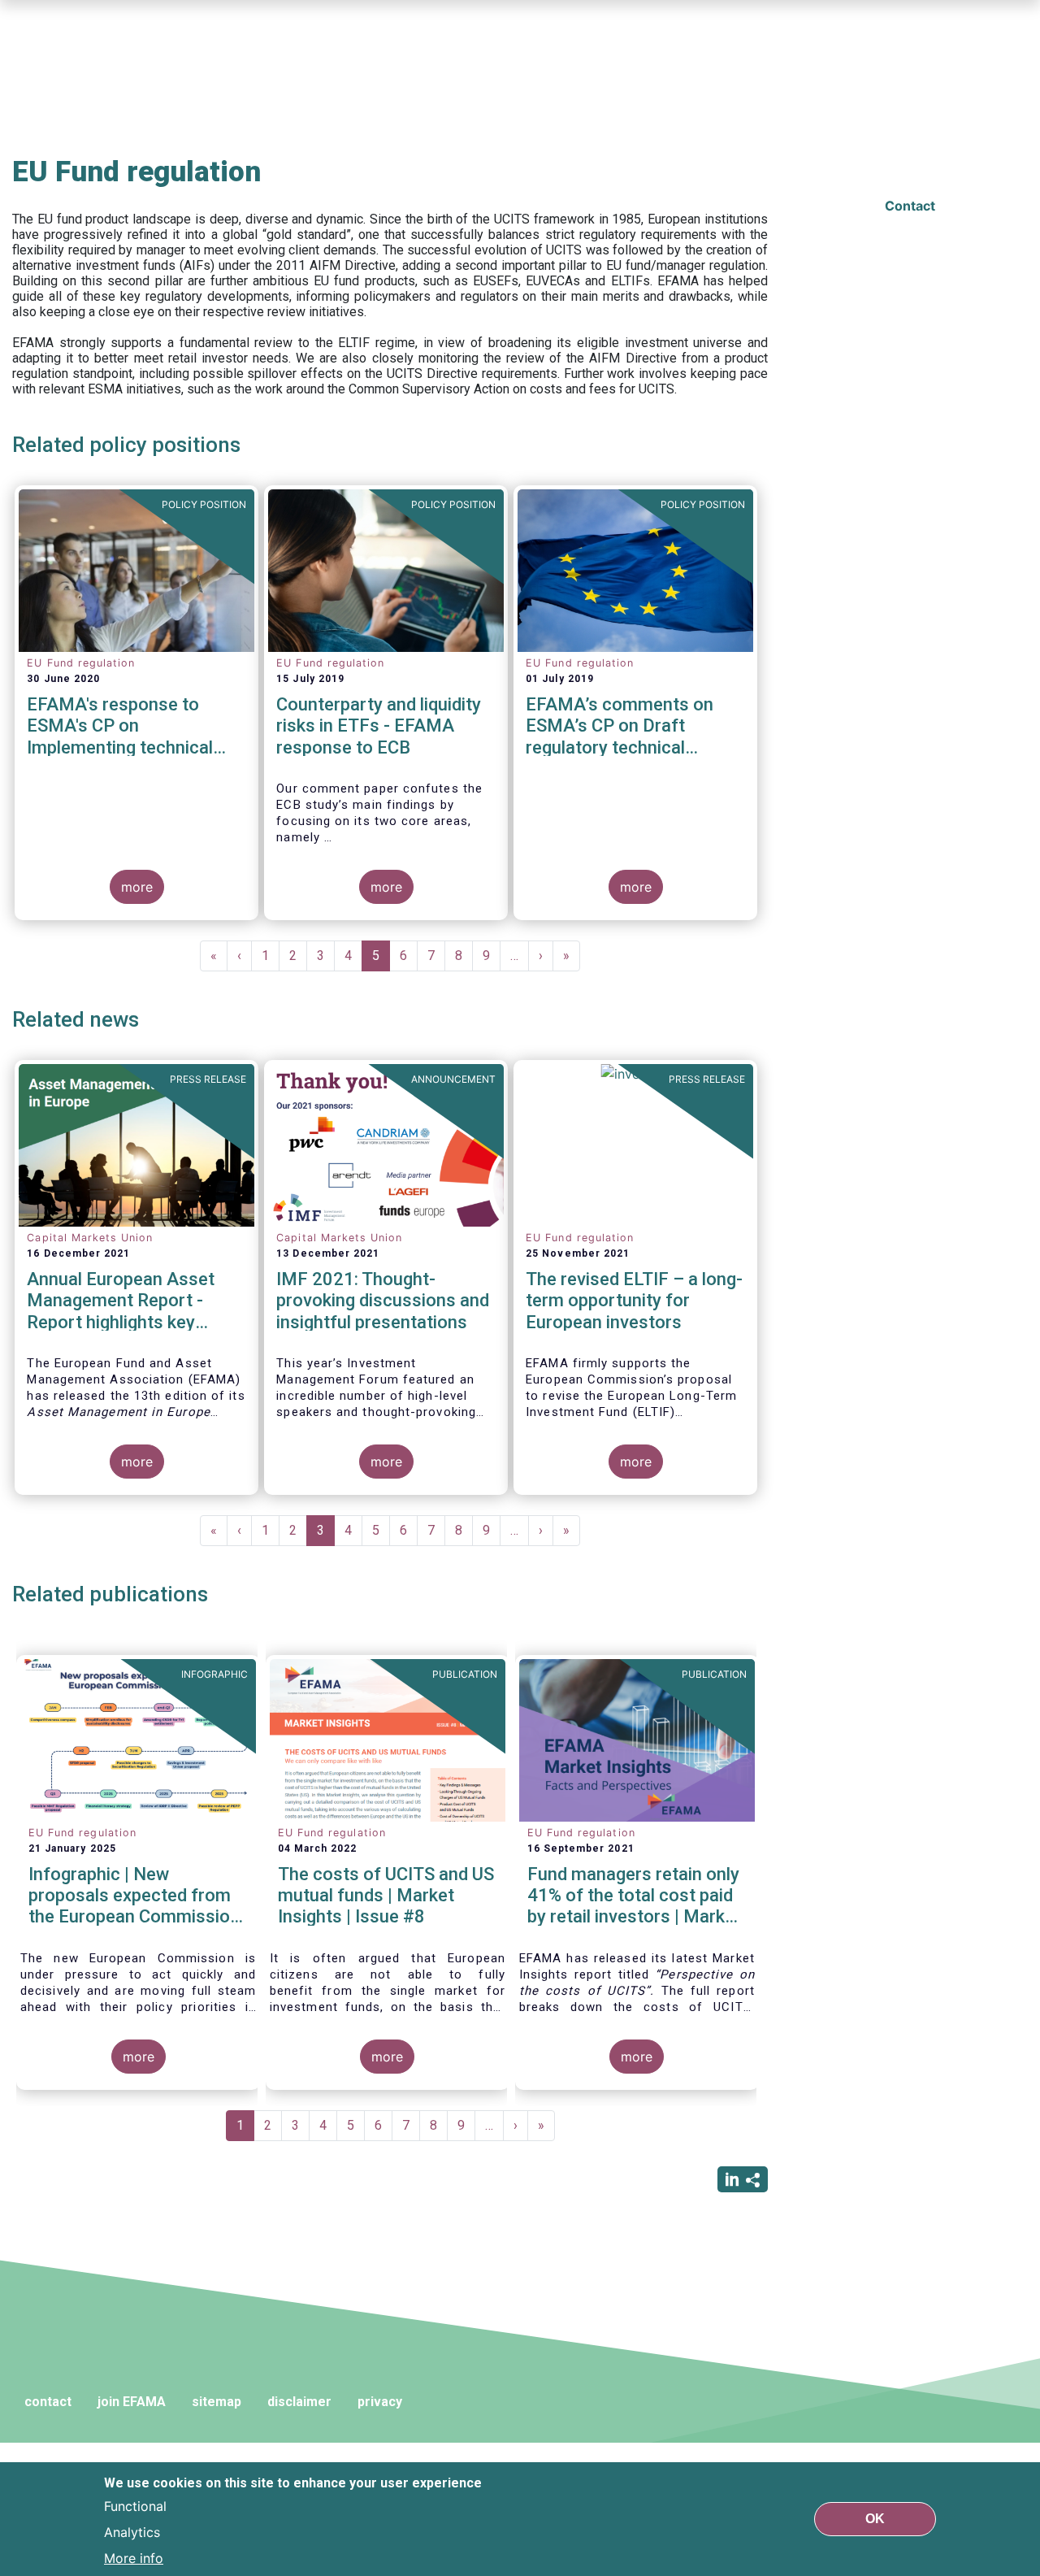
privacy (380, 2402)
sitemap (217, 2402)
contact (48, 2402)
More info (134, 2558)
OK (875, 2519)
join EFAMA (132, 2402)
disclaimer (299, 2402)
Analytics (132, 2532)
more (137, 887)
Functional (135, 2506)
